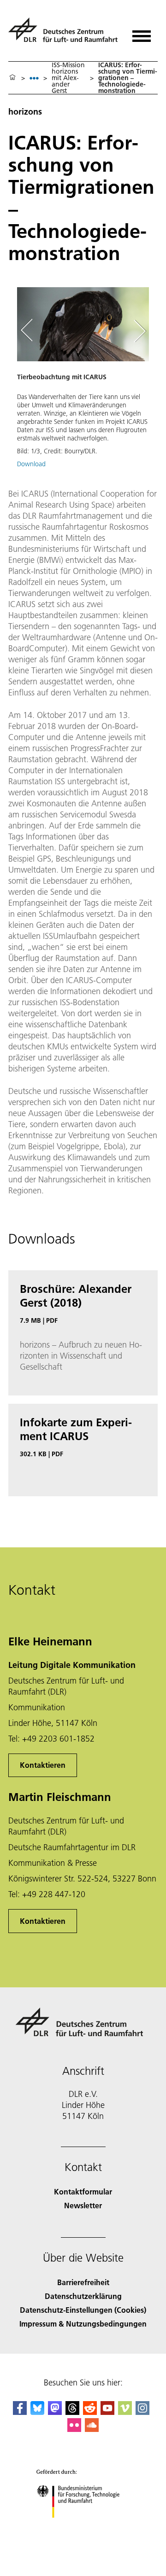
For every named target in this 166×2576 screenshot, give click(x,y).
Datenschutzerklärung (83, 2296)
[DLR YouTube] (107, 2412)
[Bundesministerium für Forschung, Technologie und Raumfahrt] (83, 2527)
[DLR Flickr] (74, 2429)
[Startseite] (12, 78)
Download (31, 464)
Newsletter (83, 2205)
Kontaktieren (43, 1765)
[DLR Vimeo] (125, 2412)
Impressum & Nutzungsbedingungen (83, 2324)
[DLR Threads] (72, 2412)
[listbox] (34, 78)
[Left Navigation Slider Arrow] (31, 331)
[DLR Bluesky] (37, 2412)
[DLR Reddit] (90, 2412)
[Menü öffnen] (142, 33)
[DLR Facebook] (20, 2412)
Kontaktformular (83, 2191)
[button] (83, 382)
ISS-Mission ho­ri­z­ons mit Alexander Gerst (68, 78)
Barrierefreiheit (83, 2282)
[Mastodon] (55, 2412)
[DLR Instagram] (142, 2412)
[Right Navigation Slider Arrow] (138, 331)
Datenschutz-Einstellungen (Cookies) (83, 2310)
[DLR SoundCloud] (92, 2429)
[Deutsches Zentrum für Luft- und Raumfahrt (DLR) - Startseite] (64, 34)
